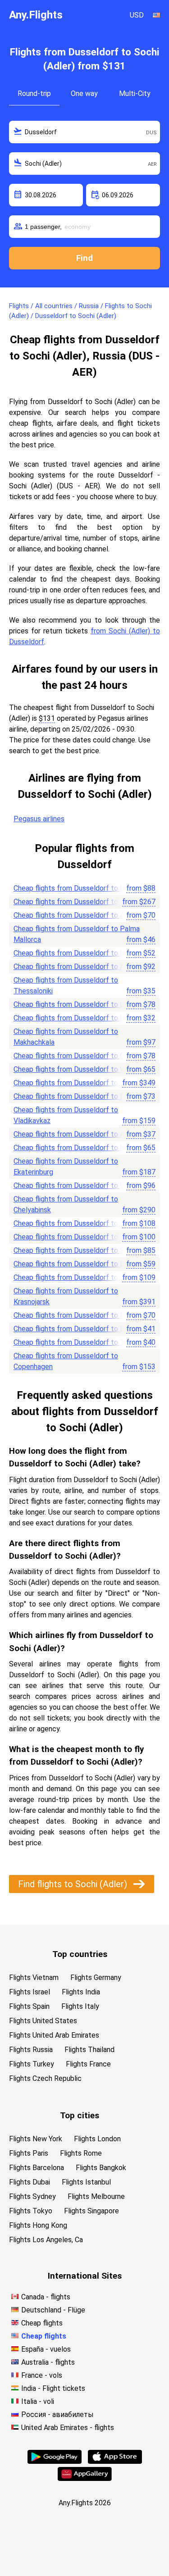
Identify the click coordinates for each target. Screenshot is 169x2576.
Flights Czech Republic (45, 2078)
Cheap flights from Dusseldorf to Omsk (76, 1083)
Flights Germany (96, 1978)
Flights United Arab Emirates (54, 2035)
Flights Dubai (30, 2182)
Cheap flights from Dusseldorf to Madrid (78, 1223)
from (141, 888)
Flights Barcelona (37, 2168)
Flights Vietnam (34, 1978)
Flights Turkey (32, 2064)
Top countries (80, 1954)
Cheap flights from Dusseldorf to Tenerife (80, 1342)
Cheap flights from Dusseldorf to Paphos (79, 1018)
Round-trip (34, 93)
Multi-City (135, 93)
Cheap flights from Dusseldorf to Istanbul (80, 953)
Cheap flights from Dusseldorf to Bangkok (80, 902)
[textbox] (84, 132)
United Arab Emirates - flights (68, 2428)
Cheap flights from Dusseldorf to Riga (73, 888)
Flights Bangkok (101, 2168)
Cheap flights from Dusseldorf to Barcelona (82, 1329)
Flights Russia (31, 2050)
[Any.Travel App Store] (115, 2461)
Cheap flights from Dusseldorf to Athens (78, 967)
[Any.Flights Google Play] (55, 2461)
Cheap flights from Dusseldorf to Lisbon (77, 1004)
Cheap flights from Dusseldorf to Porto (76, 1237)
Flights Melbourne (96, 2196)
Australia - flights (48, 2362)
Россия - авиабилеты (57, 2414)
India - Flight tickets (53, 2388)
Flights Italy (80, 2006)
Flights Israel (30, 1992)
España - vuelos (46, 2349)
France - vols (42, 2375)
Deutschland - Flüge (53, 2310)
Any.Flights (36, 15)
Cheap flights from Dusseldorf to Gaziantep (82, 1056)
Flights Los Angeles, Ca (46, 2240)
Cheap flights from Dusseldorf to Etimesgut (83, 1096)
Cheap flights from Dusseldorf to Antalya (79, 915)
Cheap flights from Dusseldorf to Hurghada (82, 1277)
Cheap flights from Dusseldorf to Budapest (82, 1264)
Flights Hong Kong (38, 2225)
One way (84, 93)
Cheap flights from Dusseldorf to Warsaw (79, 1069)
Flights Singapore (91, 2211)
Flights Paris (29, 2153)
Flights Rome (81, 2153)
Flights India (81, 1992)
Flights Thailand (89, 2050)
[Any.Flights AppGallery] (85, 2478)
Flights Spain (29, 2006)
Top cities (80, 2115)
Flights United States (43, 2021)
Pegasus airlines (39, 819)
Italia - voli (38, 2401)
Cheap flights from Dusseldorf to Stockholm (84, 1250)
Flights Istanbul (86, 2182)
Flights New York (36, 2139)
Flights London (97, 2139)
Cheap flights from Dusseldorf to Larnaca (79, 1186)
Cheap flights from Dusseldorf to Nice (74, 1148)
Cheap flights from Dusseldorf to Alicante (80, 1134)
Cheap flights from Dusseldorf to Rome (76, 1315)
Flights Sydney (32, 2196)
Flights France (88, 2064)
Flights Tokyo (31, 2211)
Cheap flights (42, 2323)
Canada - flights (46, 2297)
